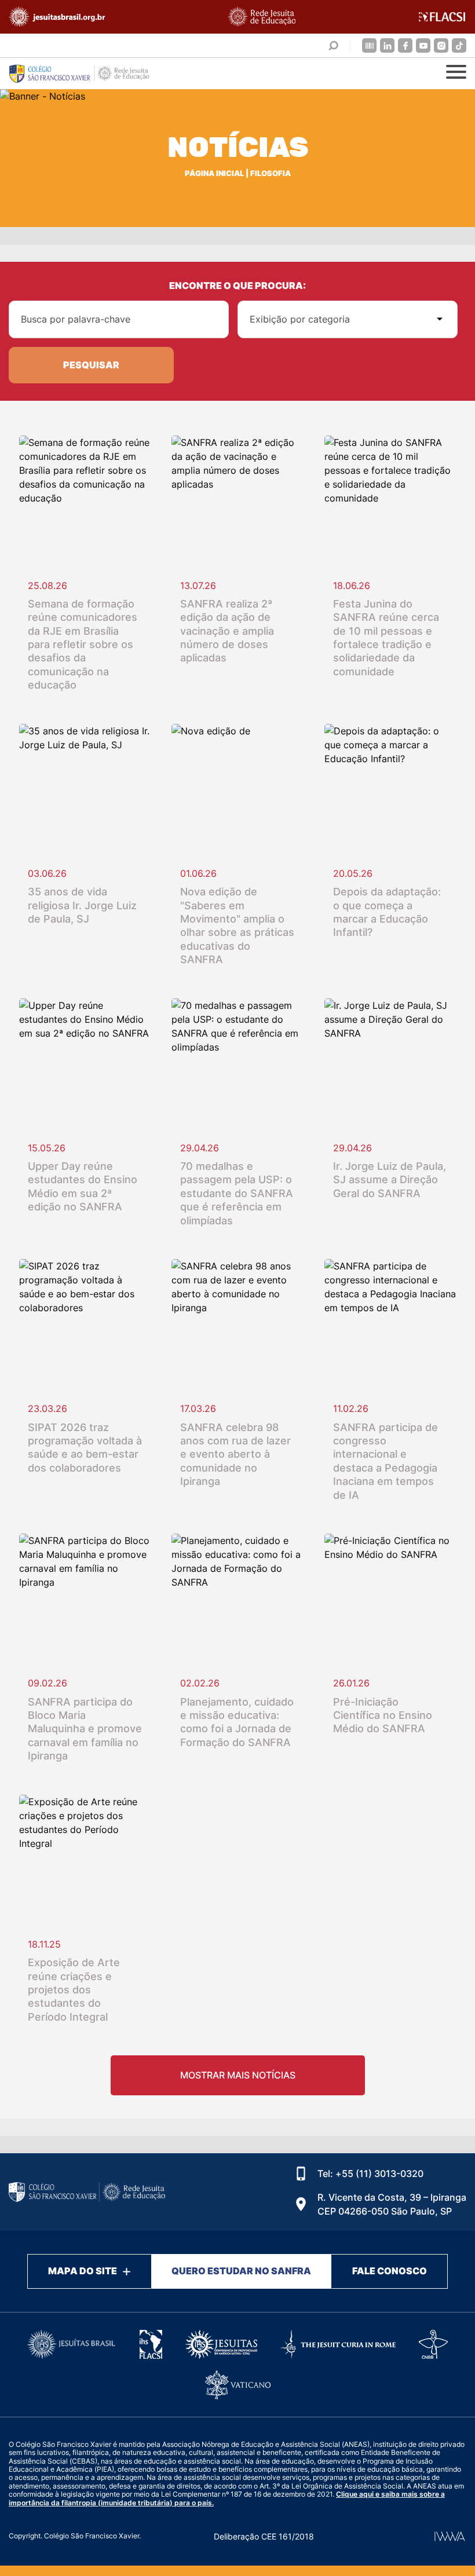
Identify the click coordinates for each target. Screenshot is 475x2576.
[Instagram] (441, 45)
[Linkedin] (387, 45)
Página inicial (214, 173)
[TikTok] (459, 45)
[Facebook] (405, 45)
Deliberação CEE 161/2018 (264, 2536)
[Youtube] (423, 45)
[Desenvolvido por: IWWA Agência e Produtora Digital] (450, 2536)
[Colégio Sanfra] (87, 74)
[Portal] (369, 45)
